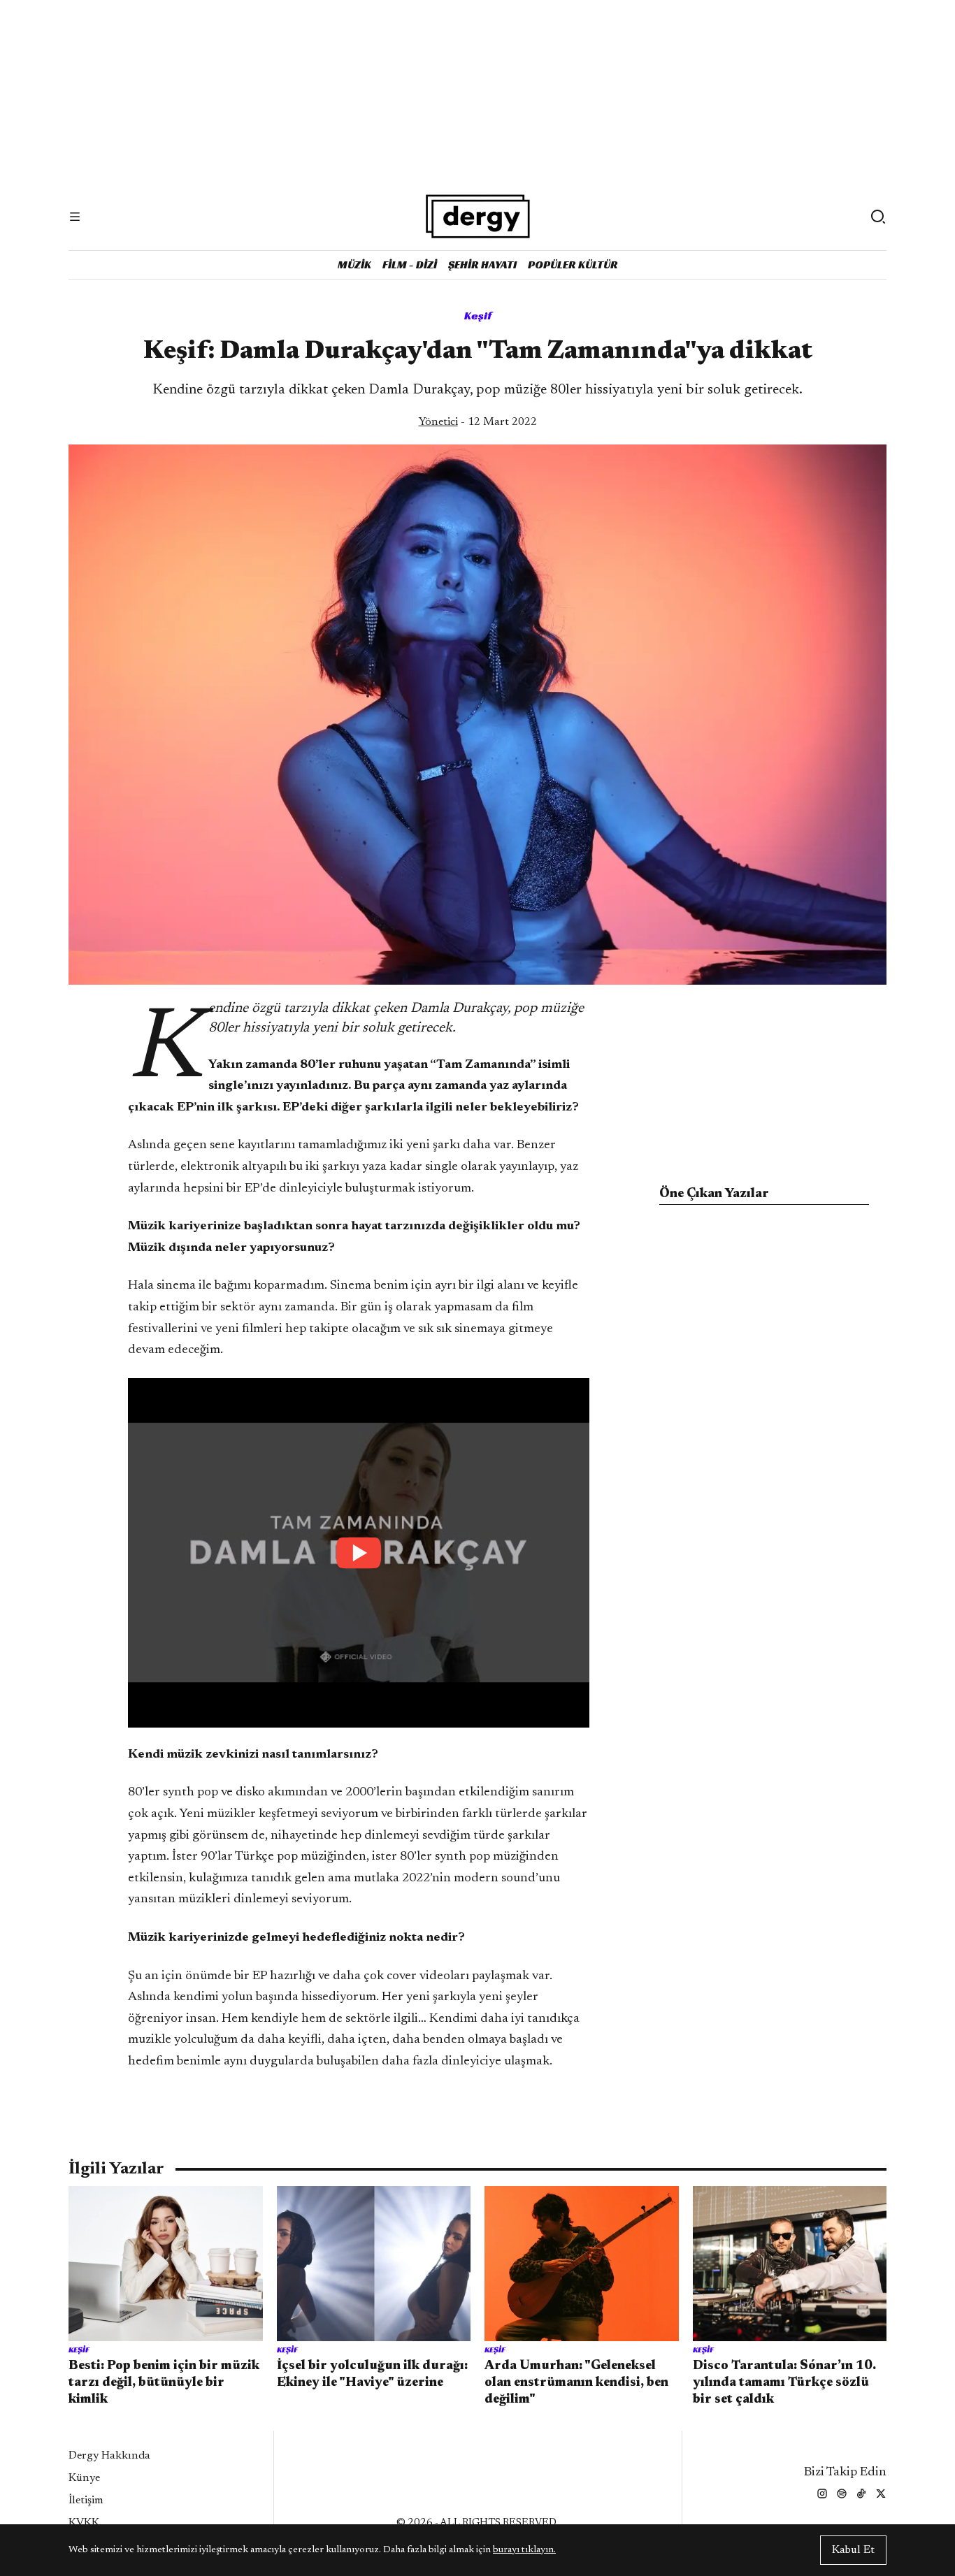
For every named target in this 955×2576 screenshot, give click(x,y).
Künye (84, 2478)
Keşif (478, 316)
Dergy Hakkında (109, 2456)
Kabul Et (853, 2550)
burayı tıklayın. (524, 2550)
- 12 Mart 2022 (478, 422)
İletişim (86, 2501)
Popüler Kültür (573, 265)
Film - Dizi (410, 265)
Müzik (354, 265)
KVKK (84, 2523)
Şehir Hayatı (482, 265)
